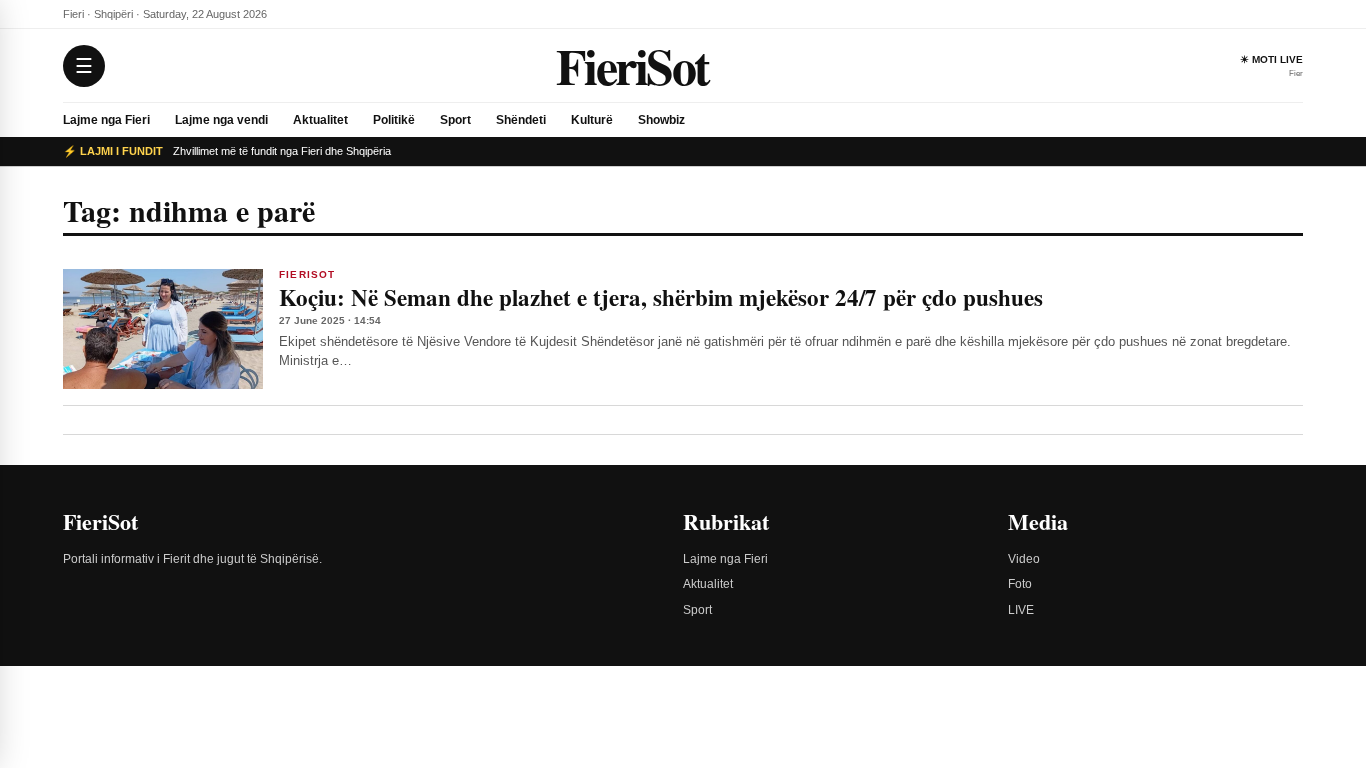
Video (1024, 559)
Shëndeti (521, 120)
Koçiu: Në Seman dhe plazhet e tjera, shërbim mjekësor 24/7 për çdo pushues (661, 297)
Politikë (394, 120)
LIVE (1021, 610)
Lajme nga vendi (221, 120)
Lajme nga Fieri (106, 120)
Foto (1020, 584)
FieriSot (632, 65)
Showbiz (661, 120)
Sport (455, 120)
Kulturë (592, 120)
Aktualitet (320, 120)
